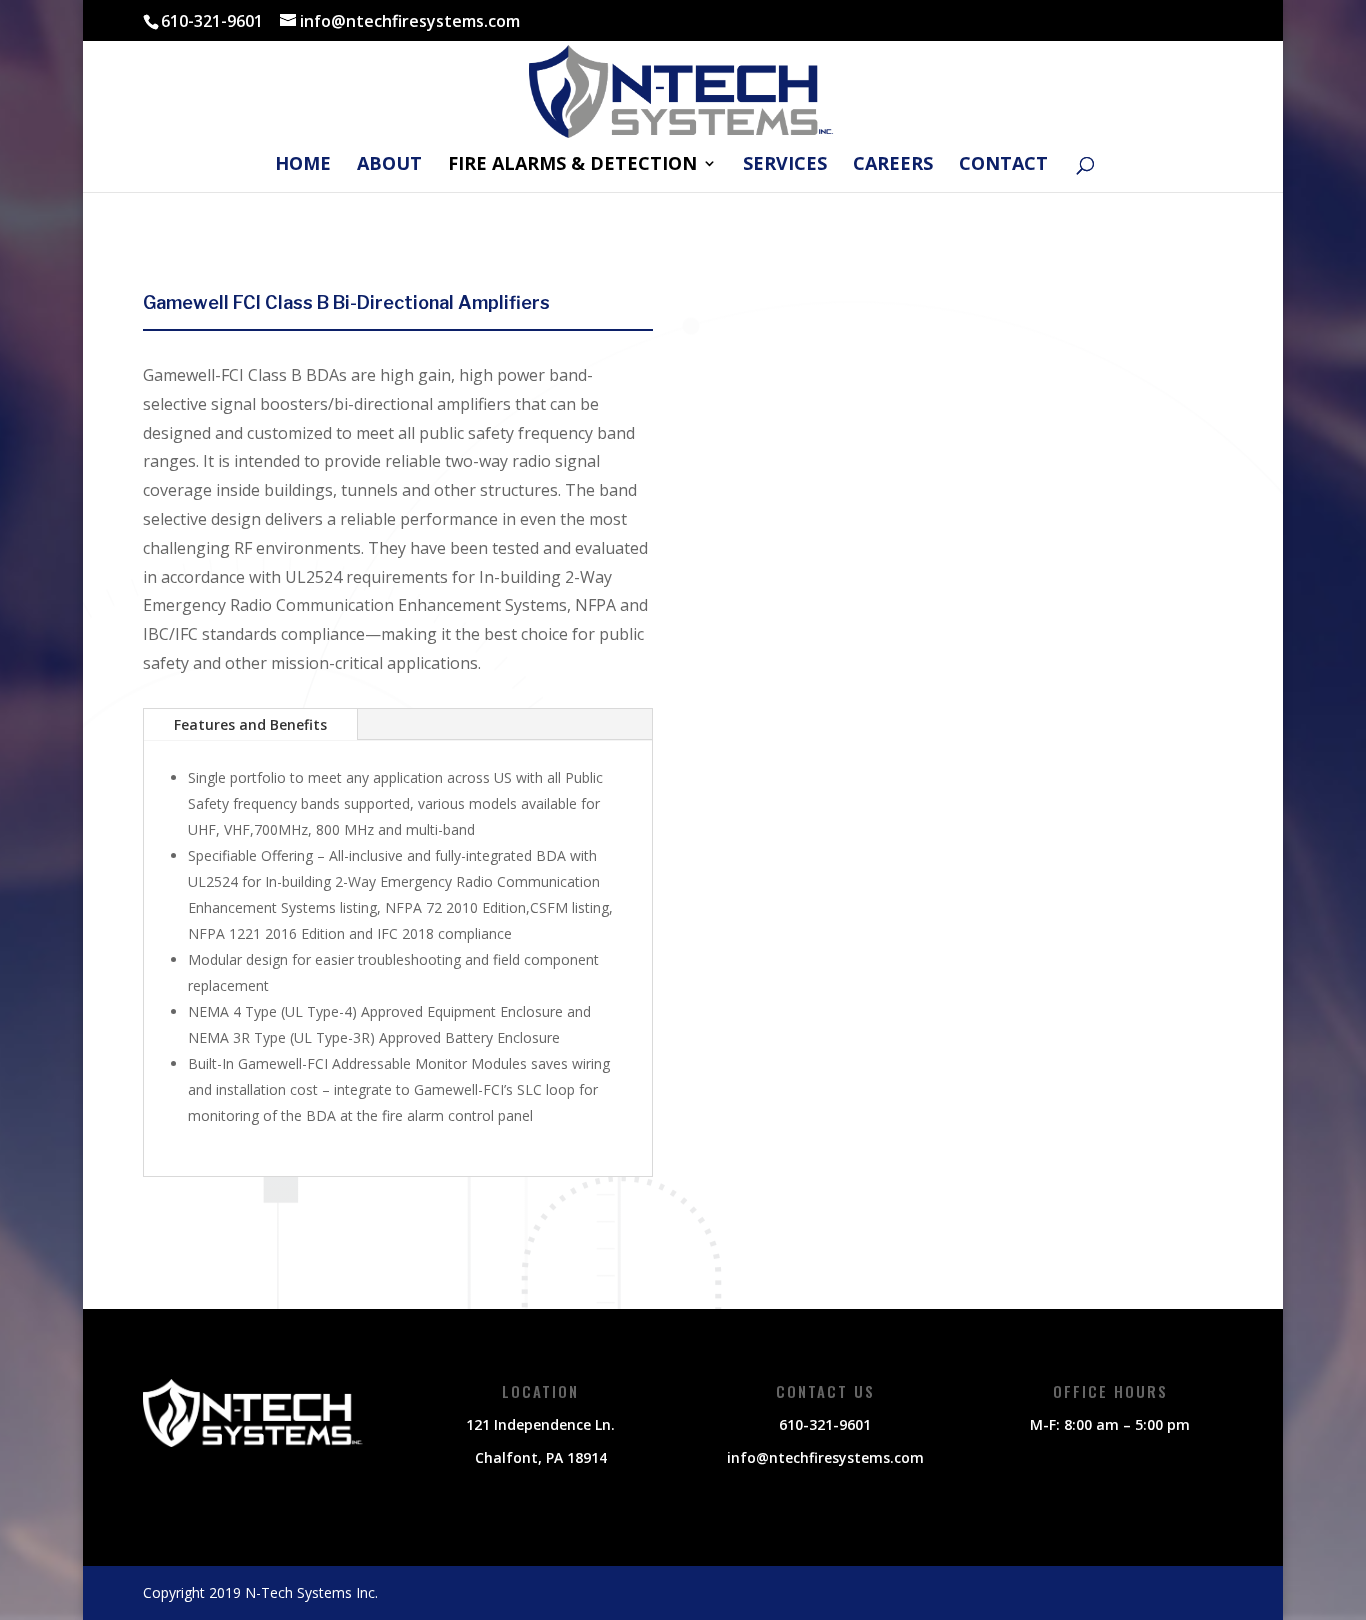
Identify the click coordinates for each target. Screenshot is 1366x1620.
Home (303, 165)
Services (785, 165)
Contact (1003, 165)
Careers (893, 165)
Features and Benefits (250, 724)
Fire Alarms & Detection (572, 165)
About (389, 165)
